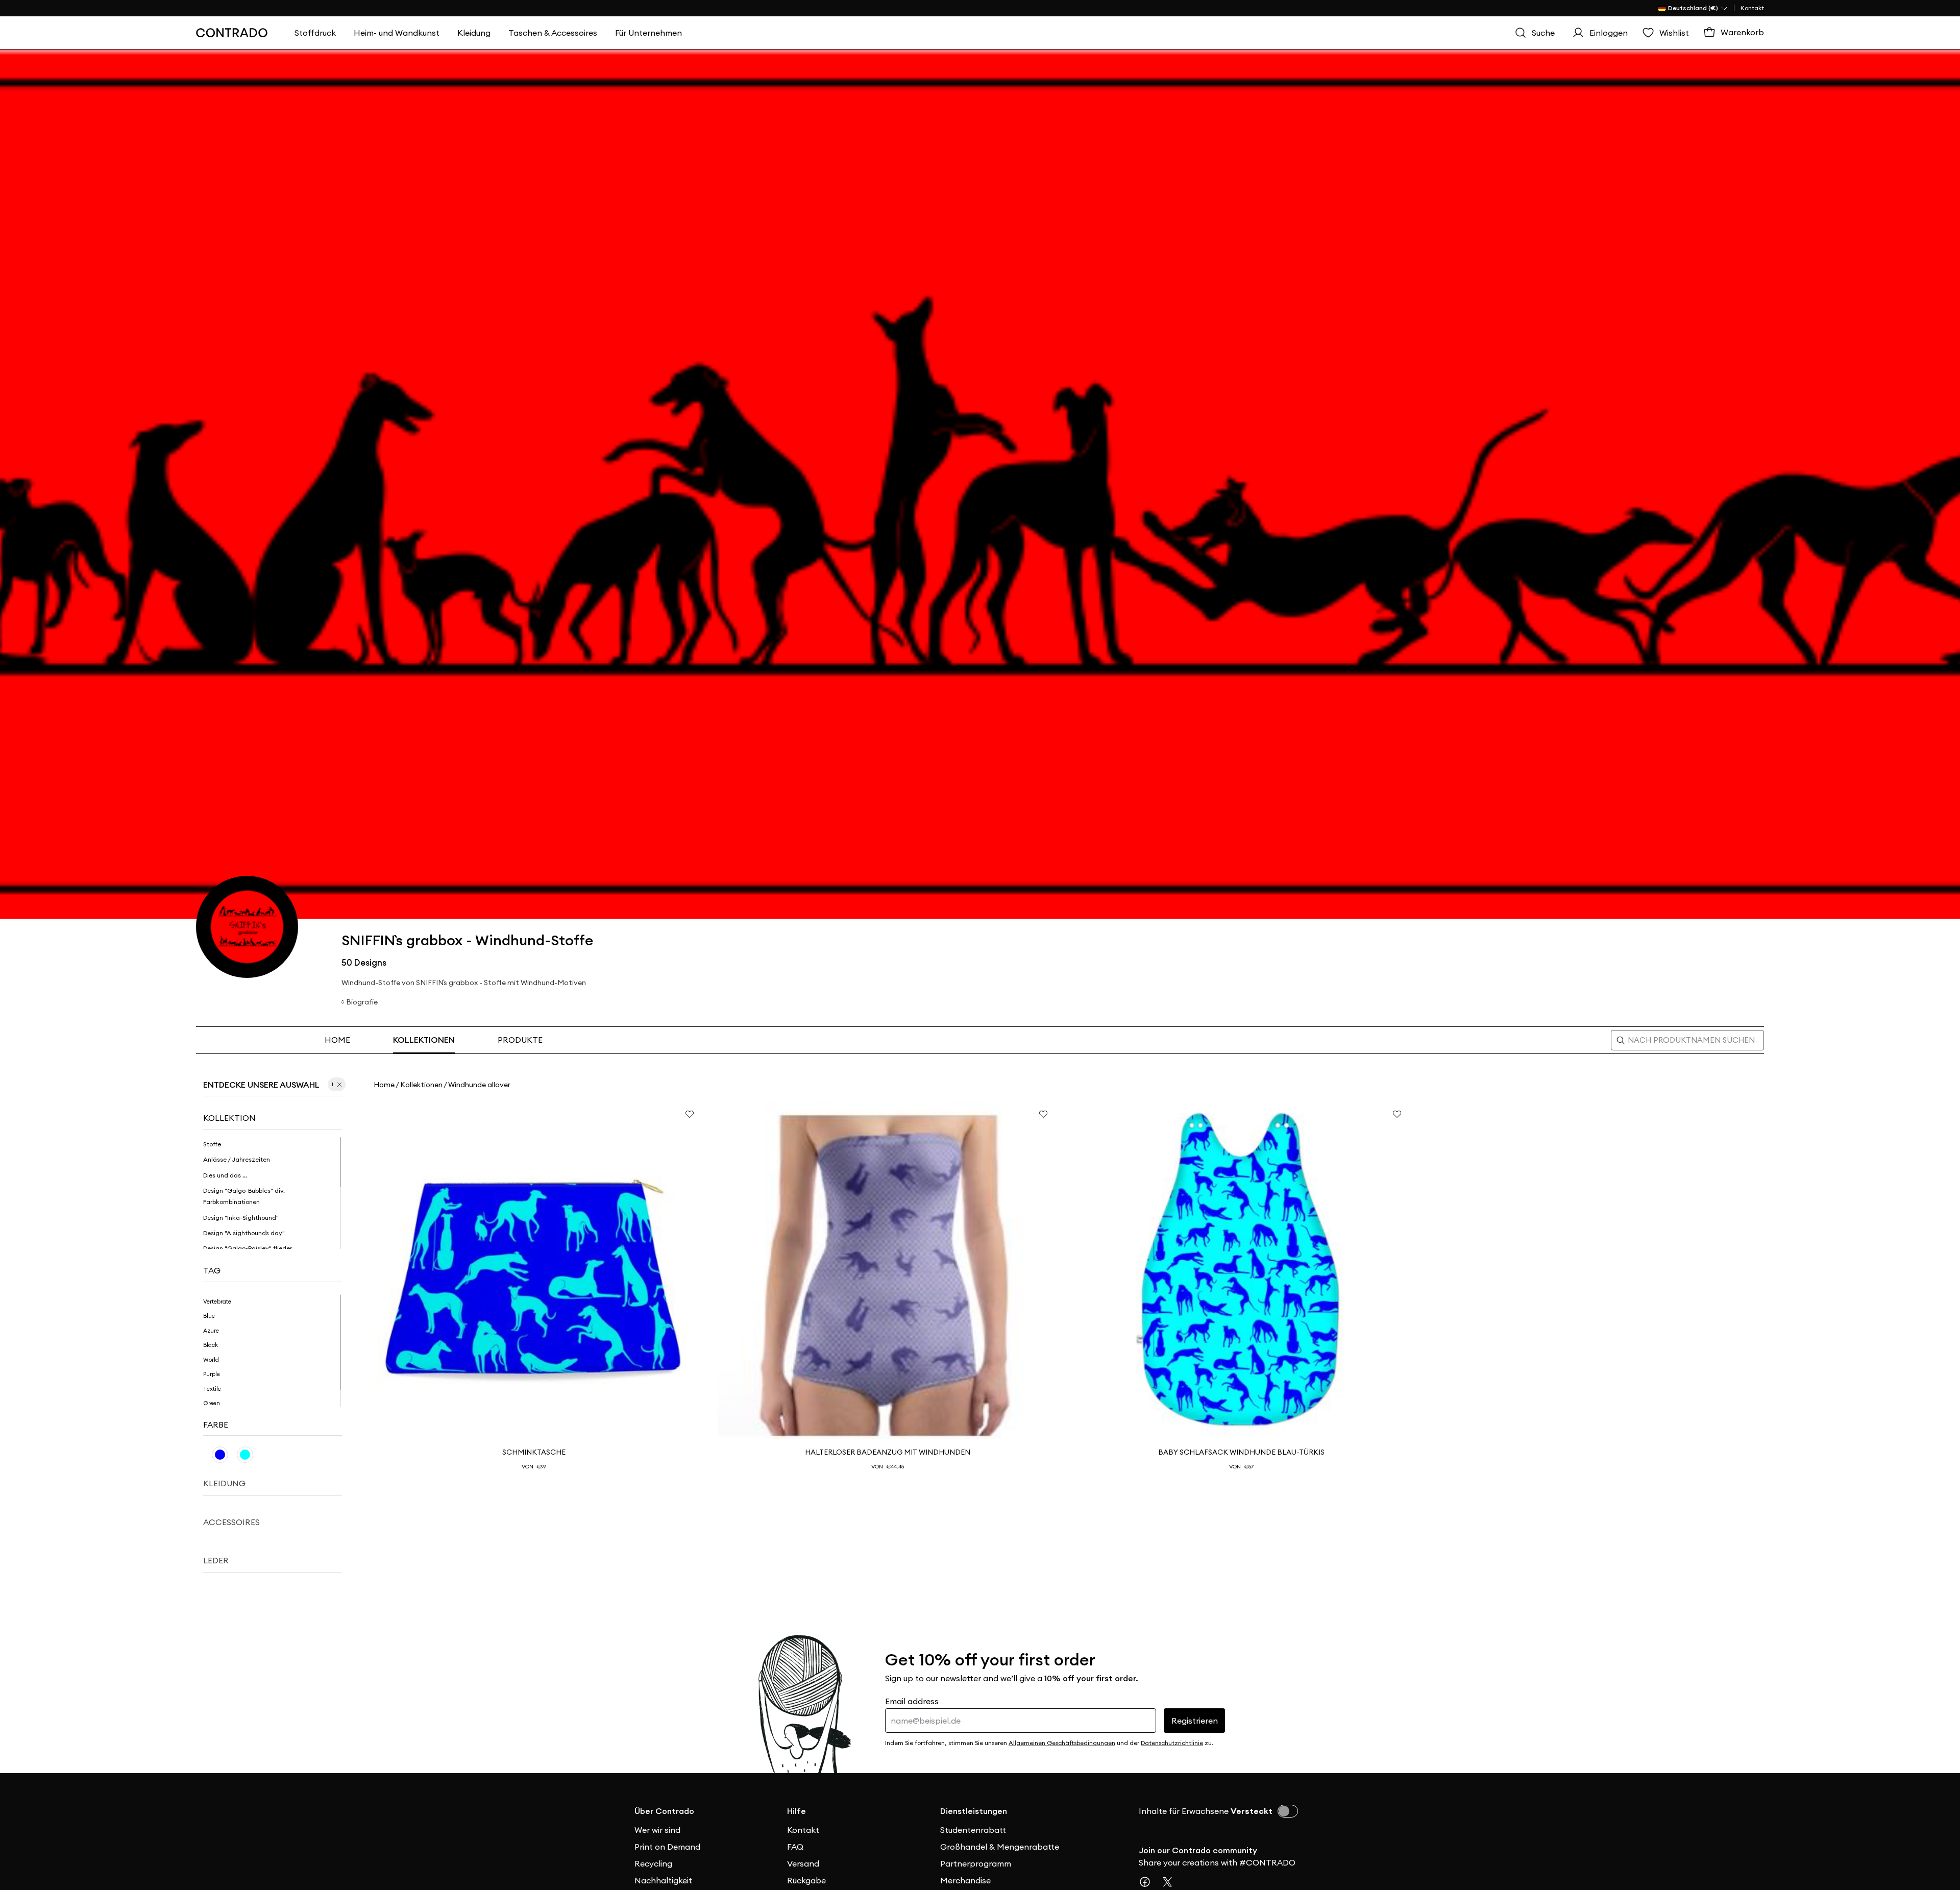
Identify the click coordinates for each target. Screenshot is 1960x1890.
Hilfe (797, 1811)
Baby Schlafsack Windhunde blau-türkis (1241, 1452)
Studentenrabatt (973, 1830)
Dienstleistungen (974, 1811)
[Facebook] (1149, 1882)
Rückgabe (806, 1880)
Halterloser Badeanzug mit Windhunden (888, 1452)
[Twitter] (1171, 1882)
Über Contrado (664, 1811)
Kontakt (1752, 8)
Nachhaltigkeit (663, 1880)
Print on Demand (667, 1847)
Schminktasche (534, 1452)
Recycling (653, 1863)
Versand (803, 1863)
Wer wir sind (657, 1830)
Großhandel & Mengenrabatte (1000, 1847)
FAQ (795, 1847)
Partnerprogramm (976, 1863)
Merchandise (965, 1880)
